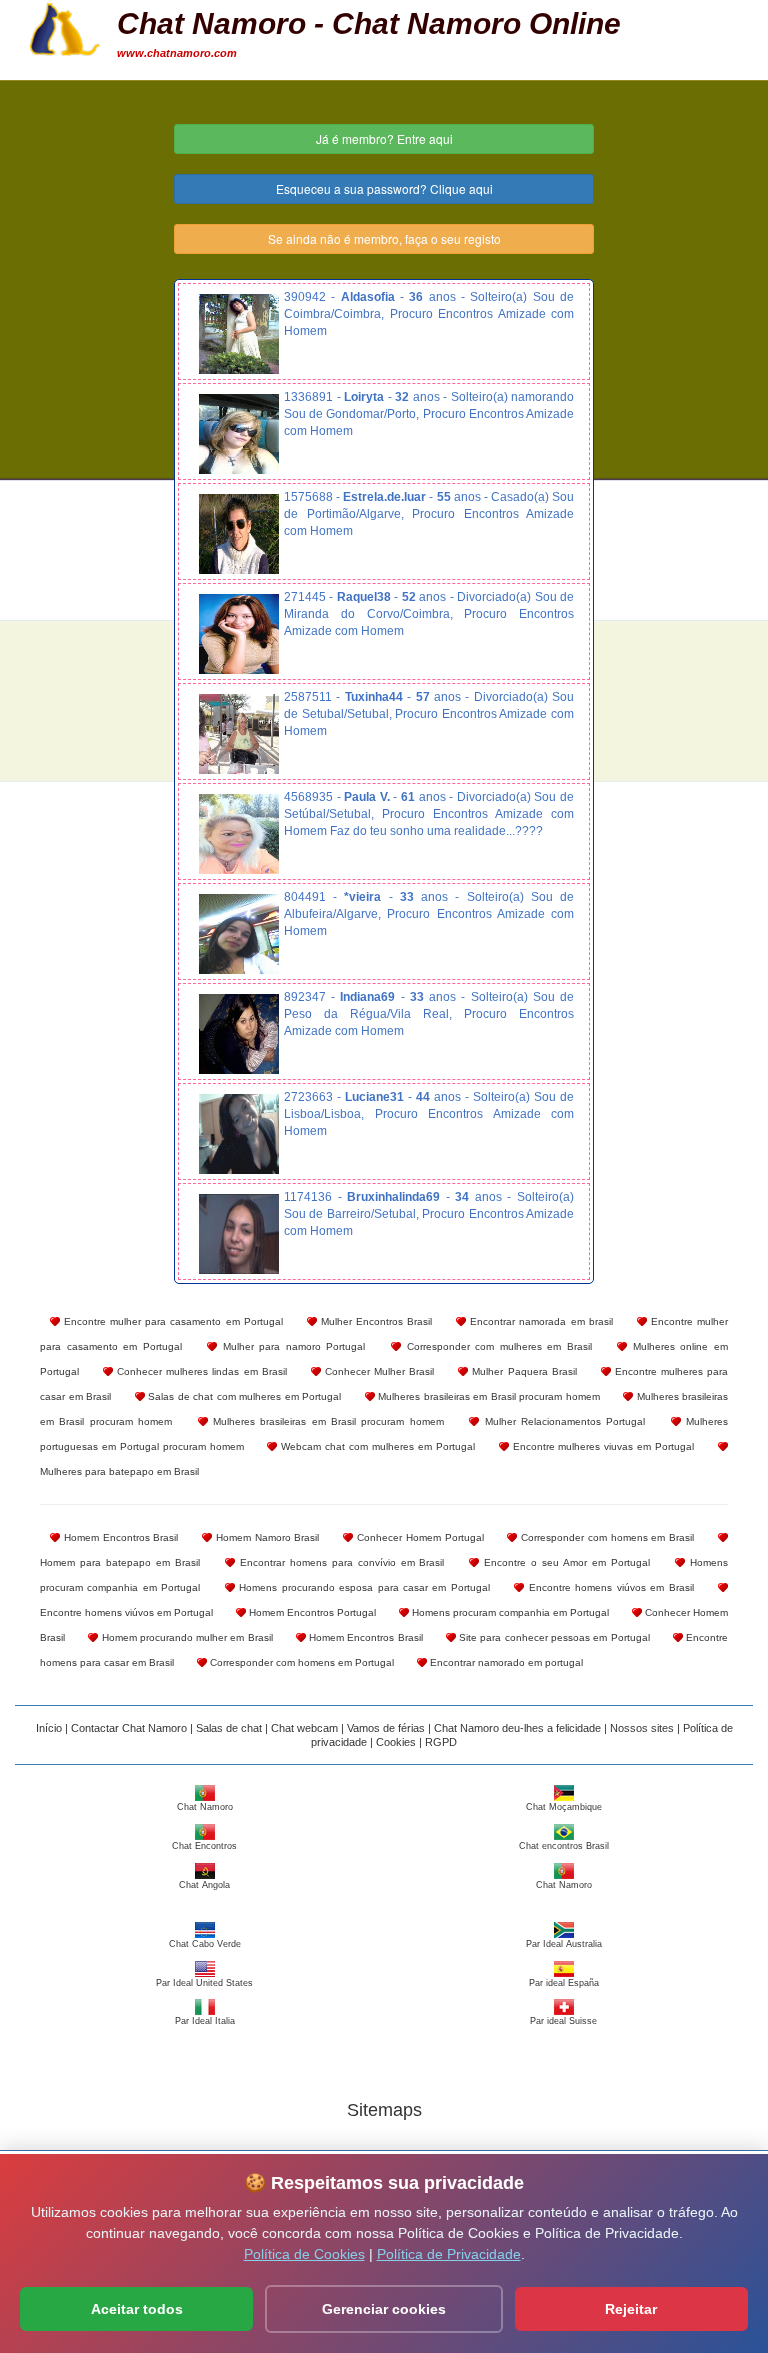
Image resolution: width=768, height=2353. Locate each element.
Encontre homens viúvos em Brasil (608, 1587)
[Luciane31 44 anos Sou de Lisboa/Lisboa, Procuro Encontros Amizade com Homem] (239, 1134)
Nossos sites (642, 1728)
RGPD (441, 1742)
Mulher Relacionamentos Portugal (562, 1421)
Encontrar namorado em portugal (505, 1662)
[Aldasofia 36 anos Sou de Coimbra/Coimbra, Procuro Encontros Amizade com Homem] (239, 334)
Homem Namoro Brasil (265, 1537)
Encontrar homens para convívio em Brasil (340, 1562)
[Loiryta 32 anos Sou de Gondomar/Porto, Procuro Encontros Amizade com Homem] (239, 434)
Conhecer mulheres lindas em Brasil (200, 1371)
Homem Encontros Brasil (119, 1537)
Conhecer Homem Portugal (418, 1537)
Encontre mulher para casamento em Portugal (171, 1321)
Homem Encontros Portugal (311, 1612)
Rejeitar (631, 2309)
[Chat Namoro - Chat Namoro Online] (65, 27)
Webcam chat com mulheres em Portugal (375, 1446)
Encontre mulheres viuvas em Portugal (601, 1446)
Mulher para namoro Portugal (291, 1346)
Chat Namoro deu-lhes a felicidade (517, 1728)
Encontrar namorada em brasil (539, 1321)
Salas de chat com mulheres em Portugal (243, 1396)
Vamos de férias (386, 1728)
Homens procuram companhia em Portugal (509, 1612)
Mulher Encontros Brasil (374, 1321)
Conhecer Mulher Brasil (377, 1371)
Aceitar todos (137, 2309)
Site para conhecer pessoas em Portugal (553, 1637)
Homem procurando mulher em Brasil (185, 1637)
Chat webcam (304, 1728)
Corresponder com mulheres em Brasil (496, 1346)
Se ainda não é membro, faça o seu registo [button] (384, 238)
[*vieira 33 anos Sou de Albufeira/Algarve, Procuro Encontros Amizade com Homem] (239, 934)
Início (49, 1728)
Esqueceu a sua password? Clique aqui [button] (384, 188)
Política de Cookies (304, 2254)
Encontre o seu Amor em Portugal (564, 1562)
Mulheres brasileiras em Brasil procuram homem (487, 1396)
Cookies (396, 1742)
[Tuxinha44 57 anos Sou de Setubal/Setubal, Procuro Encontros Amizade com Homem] (239, 734)
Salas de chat (229, 1728)
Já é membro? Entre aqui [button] (384, 138)
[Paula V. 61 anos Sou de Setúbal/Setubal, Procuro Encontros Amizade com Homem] (239, 834)
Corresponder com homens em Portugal (300, 1662)
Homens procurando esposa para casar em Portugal (362, 1587)
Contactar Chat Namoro (130, 1728)
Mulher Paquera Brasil (522, 1371)
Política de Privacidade (449, 2254)
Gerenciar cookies (384, 2309)
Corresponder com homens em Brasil (605, 1537)
